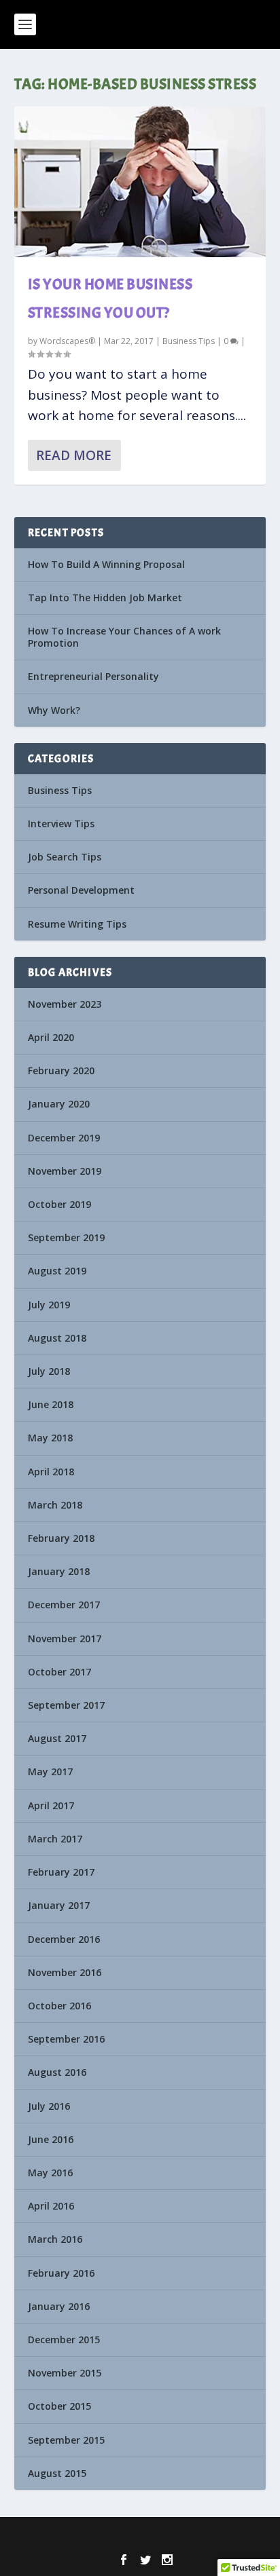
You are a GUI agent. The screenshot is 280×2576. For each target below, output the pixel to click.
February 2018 (61, 1538)
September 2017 (66, 1705)
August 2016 (57, 2072)
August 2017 (57, 1738)
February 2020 (61, 1071)
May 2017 (50, 1772)
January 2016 (59, 2306)
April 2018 (51, 1472)
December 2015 (64, 2340)
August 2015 (57, 2473)
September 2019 (66, 1237)
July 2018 (49, 1371)
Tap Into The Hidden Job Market (105, 598)
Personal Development (81, 890)
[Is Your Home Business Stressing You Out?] (140, 182)
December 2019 (64, 1138)
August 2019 (57, 1271)
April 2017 (51, 1805)
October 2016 (59, 2006)
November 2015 (65, 2373)
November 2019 (65, 1171)
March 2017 (55, 1839)
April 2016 (51, 2206)
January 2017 (59, 1905)
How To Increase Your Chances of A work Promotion (124, 637)
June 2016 (51, 2139)
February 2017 (61, 1872)
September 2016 (66, 2039)
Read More (74, 455)
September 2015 (66, 2440)
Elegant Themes (115, 2536)
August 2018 (57, 1338)
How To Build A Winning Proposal (106, 564)
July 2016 (49, 2106)
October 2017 (59, 1672)
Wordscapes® (67, 341)
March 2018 (55, 1505)
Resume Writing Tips (77, 924)
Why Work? (54, 710)
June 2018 (51, 1404)
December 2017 (64, 1605)
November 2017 (65, 1639)
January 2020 (59, 1104)
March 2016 (55, 2239)
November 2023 (65, 1004)
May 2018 (50, 1438)
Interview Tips (61, 823)
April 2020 (51, 1037)
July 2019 (49, 1305)
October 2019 (59, 1204)
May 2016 (50, 2173)
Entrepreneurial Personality (93, 676)
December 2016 (64, 1939)
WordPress (232, 2536)
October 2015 (59, 2406)
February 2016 (61, 2273)
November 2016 (65, 1972)
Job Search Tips (65, 857)
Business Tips (189, 341)
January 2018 (59, 1571)
